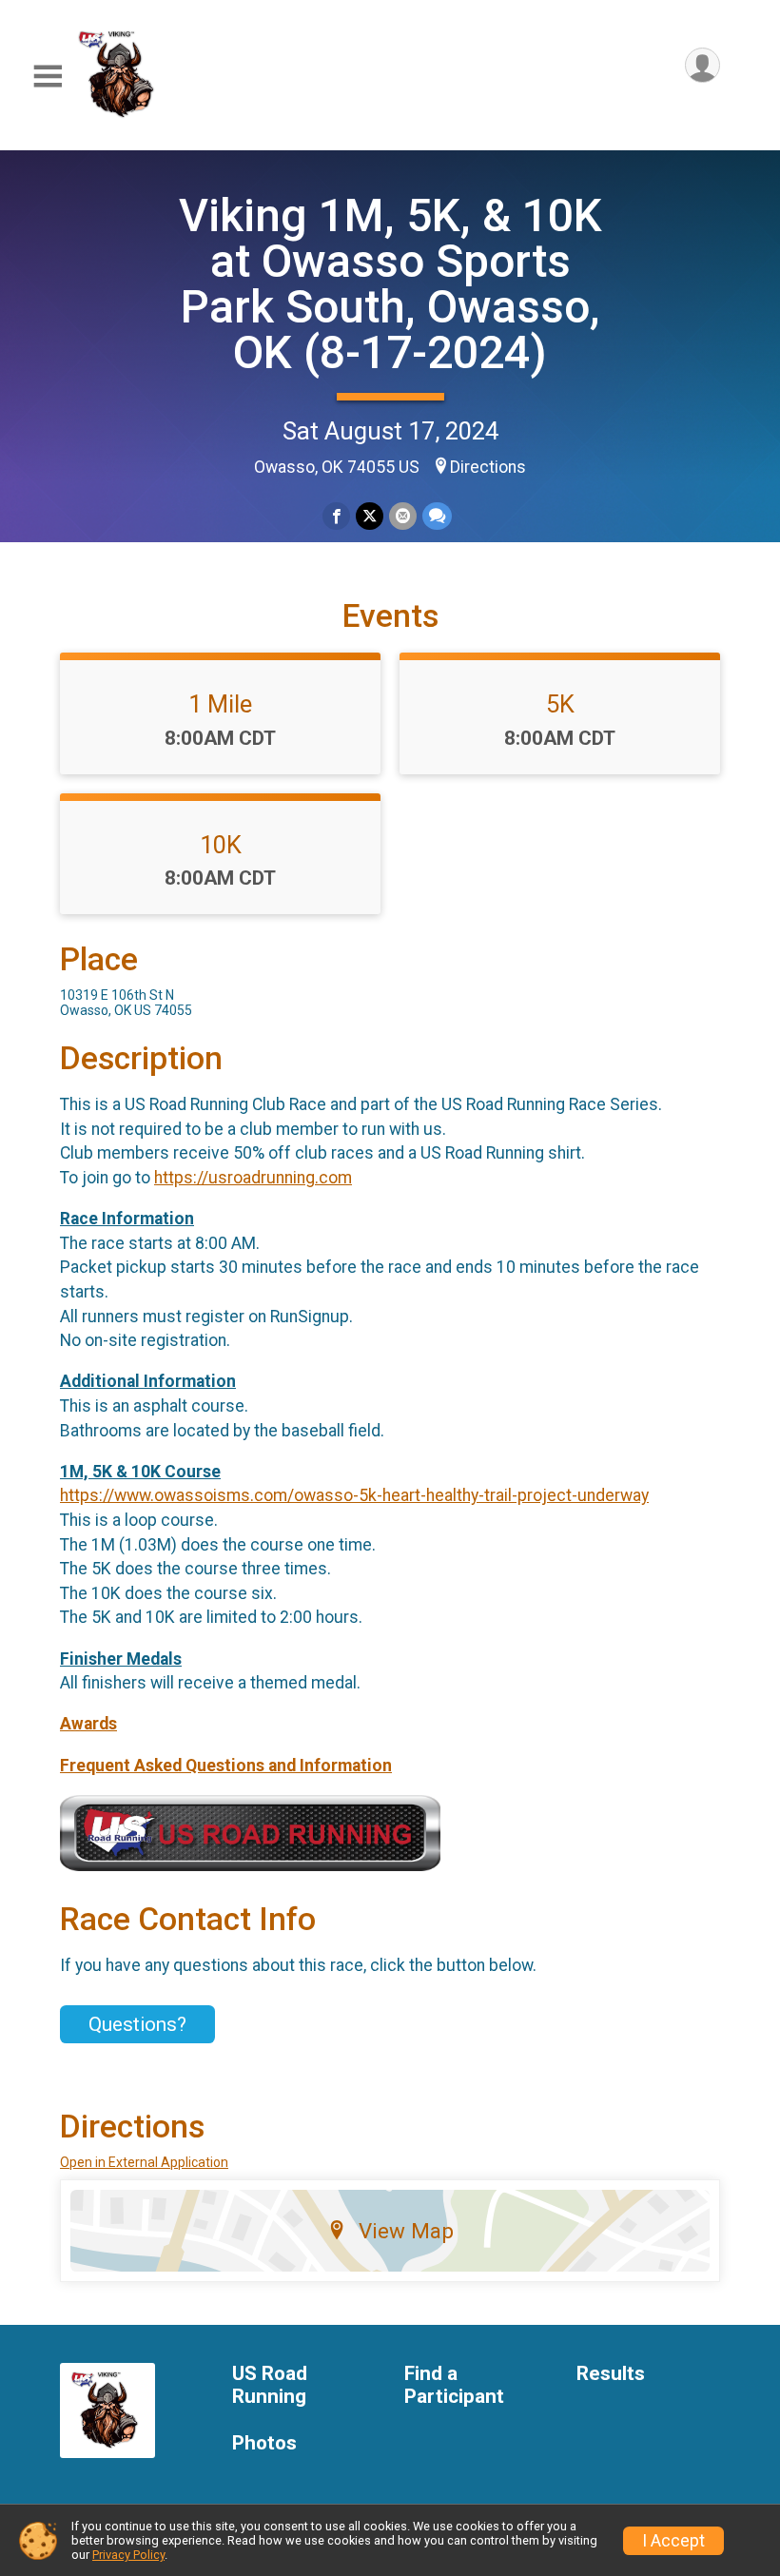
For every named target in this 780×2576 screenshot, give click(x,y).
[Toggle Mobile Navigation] (48, 77)
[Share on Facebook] (336, 516)
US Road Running (270, 2385)
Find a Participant (454, 2385)
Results (611, 2374)
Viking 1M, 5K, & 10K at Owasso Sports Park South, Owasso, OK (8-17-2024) (390, 284)
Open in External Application (144, 2162)
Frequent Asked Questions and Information (226, 1766)
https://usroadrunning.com (253, 1178)
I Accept (673, 2541)
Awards (88, 1724)
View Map (406, 2231)
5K (560, 704)
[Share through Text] (437, 516)
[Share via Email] (403, 516)
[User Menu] (702, 65)
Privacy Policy (128, 2555)
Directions (488, 467)
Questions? (137, 2024)
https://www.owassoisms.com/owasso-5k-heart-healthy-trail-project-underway (354, 1495)
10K (221, 845)
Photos (264, 2443)
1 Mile (220, 704)
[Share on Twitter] (370, 516)
